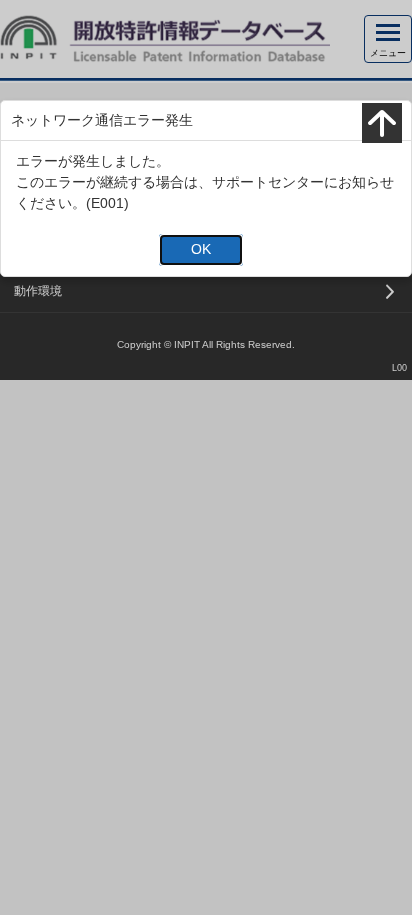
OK (201, 249)
